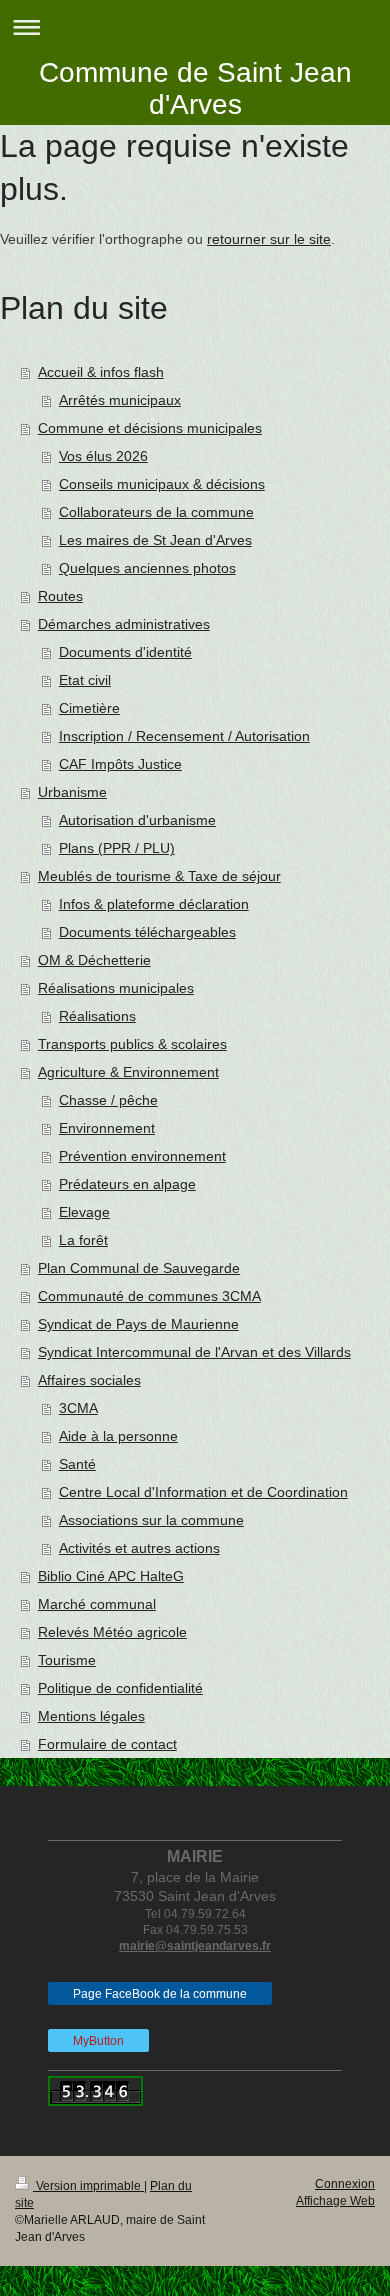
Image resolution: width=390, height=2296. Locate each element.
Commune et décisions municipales (150, 428)
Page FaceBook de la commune (160, 1994)
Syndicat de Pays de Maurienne (138, 1324)
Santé (77, 1464)
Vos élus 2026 (103, 456)
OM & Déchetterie (94, 960)
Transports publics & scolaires (132, 1044)
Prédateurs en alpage (127, 1184)
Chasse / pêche (108, 1100)
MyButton (98, 2041)
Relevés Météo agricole (112, 1632)
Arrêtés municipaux (120, 400)
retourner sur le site (269, 239)
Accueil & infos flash (101, 372)
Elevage (84, 1212)
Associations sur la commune (151, 1520)
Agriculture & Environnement (128, 1072)
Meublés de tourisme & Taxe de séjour (159, 876)
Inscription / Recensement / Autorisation (184, 736)
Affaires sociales (89, 1380)
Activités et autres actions (139, 1548)
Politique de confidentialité (120, 1688)
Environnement (107, 1128)
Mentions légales (91, 1716)
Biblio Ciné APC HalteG (111, 1576)
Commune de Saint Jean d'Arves (195, 88)
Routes (60, 596)
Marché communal (97, 1604)
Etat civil (85, 680)
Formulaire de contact (107, 1744)
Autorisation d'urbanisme (137, 820)
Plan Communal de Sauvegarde (139, 1268)
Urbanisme (72, 792)
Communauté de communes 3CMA (149, 1296)
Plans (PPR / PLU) (117, 848)
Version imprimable (88, 2186)
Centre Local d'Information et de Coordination (203, 1492)
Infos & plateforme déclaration (154, 904)
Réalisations (97, 1016)
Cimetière (89, 708)
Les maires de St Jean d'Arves (155, 540)
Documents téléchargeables (147, 932)
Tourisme (67, 1660)
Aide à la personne (118, 1436)
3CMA (78, 1408)
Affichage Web (335, 2201)
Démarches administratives (124, 624)
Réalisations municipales (116, 988)
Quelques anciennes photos (147, 568)
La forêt (83, 1240)
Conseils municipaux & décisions (162, 484)
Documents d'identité (125, 652)
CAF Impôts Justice (120, 764)
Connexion (345, 2184)
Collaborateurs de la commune (156, 512)
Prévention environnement (142, 1156)
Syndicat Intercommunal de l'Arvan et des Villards (194, 1352)
